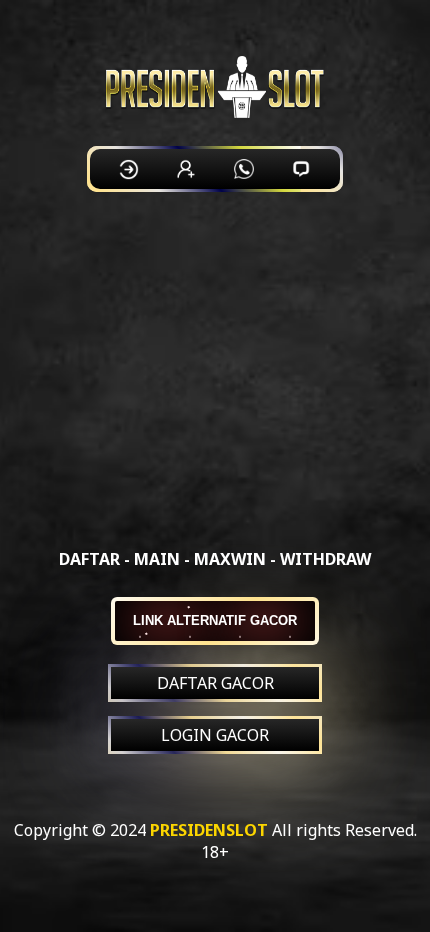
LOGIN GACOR (215, 735)
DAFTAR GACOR (215, 683)
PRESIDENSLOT (209, 830)
